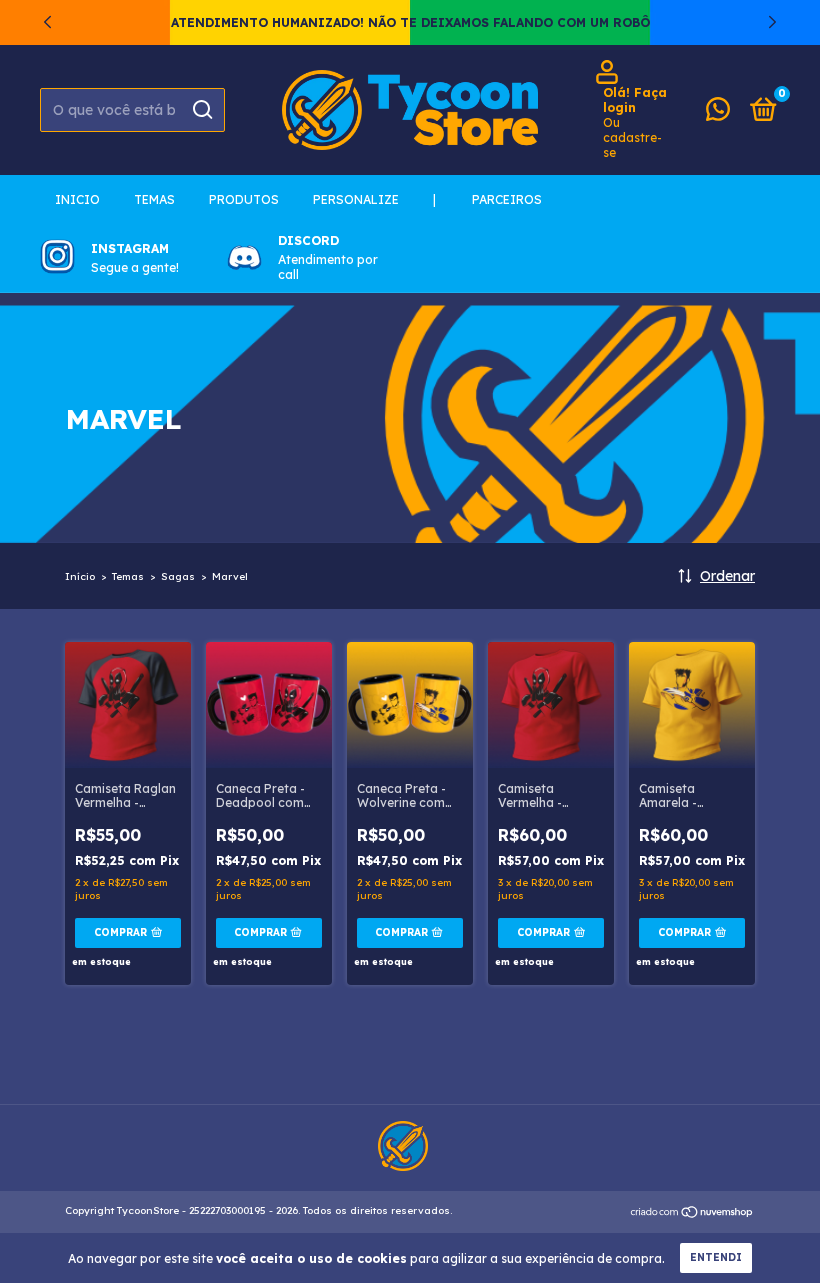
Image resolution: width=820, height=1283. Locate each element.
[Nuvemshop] (692, 1213)
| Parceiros (487, 199)
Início (80, 576)
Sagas (178, 576)
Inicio (77, 199)
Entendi (716, 1257)
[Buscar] (201, 110)
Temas (154, 199)
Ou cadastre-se (632, 137)
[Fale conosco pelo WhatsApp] (718, 113)
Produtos (244, 199)
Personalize (356, 199)
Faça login (635, 100)
